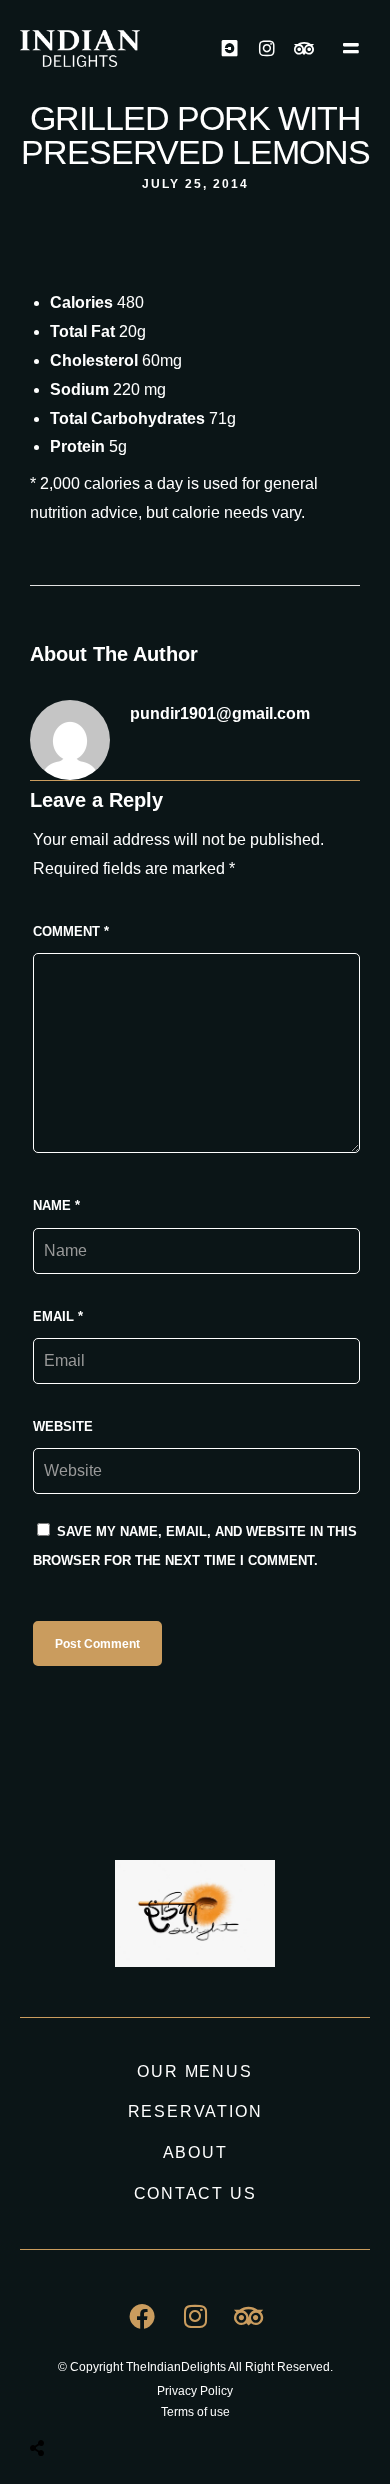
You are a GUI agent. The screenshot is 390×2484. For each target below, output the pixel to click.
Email (58, 1316)
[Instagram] (267, 48)
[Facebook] (142, 2316)
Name (56, 1205)
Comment (71, 931)
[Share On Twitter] (87, 2398)
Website (63, 1426)
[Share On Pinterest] (119, 2398)
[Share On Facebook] (55, 2398)
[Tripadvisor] (304, 48)
